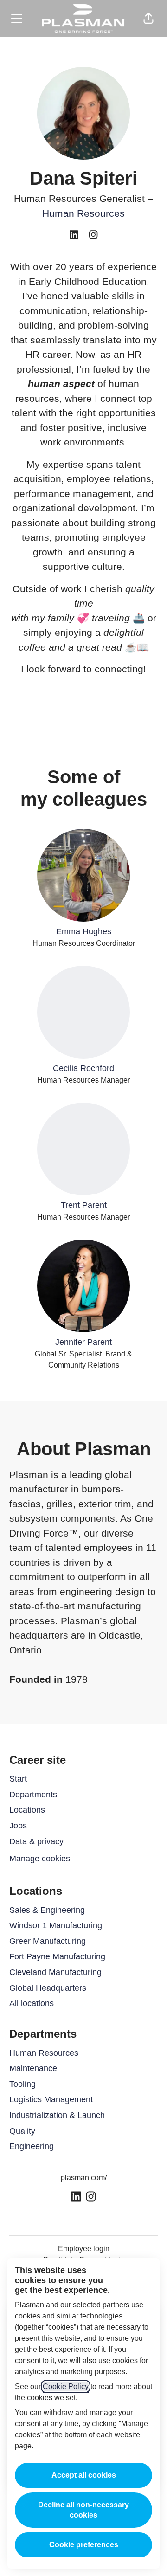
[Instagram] (93, 236)
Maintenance (33, 2068)
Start (18, 1779)
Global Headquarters (48, 1988)
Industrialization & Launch (57, 2115)
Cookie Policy (66, 2386)
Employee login (84, 2249)
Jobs (18, 1826)
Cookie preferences (84, 2545)
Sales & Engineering (47, 1910)
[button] (148, 19)
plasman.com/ (84, 2178)
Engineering (32, 2146)
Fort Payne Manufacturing (57, 1956)
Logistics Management (51, 2099)
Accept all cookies (84, 2475)
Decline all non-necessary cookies (83, 2510)
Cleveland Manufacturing (55, 1972)
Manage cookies (40, 1859)
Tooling (22, 2084)
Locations (27, 1810)
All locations (32, 2003)
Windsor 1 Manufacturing (56, 1925)
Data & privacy (36, 1841)
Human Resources (83, 213)
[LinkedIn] (74, 236)
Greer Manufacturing (48, 1941)
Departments (33, 1795)
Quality (22, 2131)
